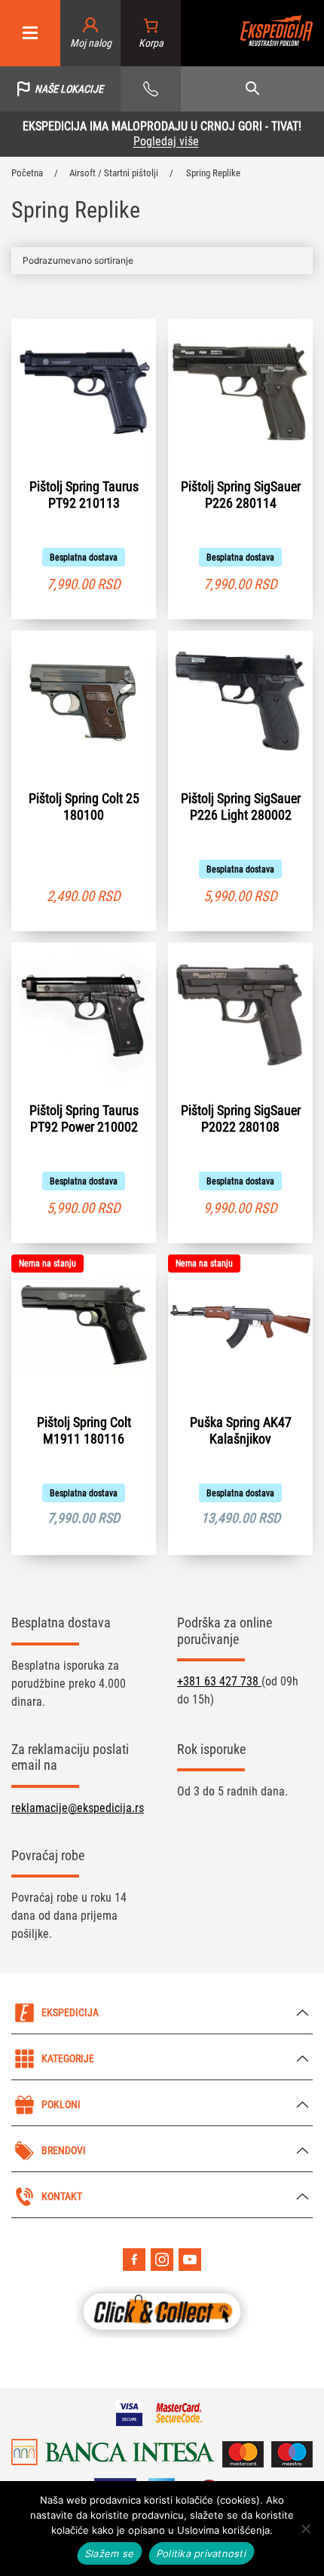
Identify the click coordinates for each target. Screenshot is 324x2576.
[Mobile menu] (30, 34)
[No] (305, 2529)
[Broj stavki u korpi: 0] (151, 34)
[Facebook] (134, 2260)
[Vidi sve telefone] (151, 89)
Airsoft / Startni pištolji (114, 173)
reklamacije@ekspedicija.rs (78, 1808)
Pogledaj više (166, 141)
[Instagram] (162, 2260)
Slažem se (110, 2553)
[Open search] (252, 89)
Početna (27, 173)
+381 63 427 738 (219, 1681)
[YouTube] (190, 2260)
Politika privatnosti (202, 2553)
